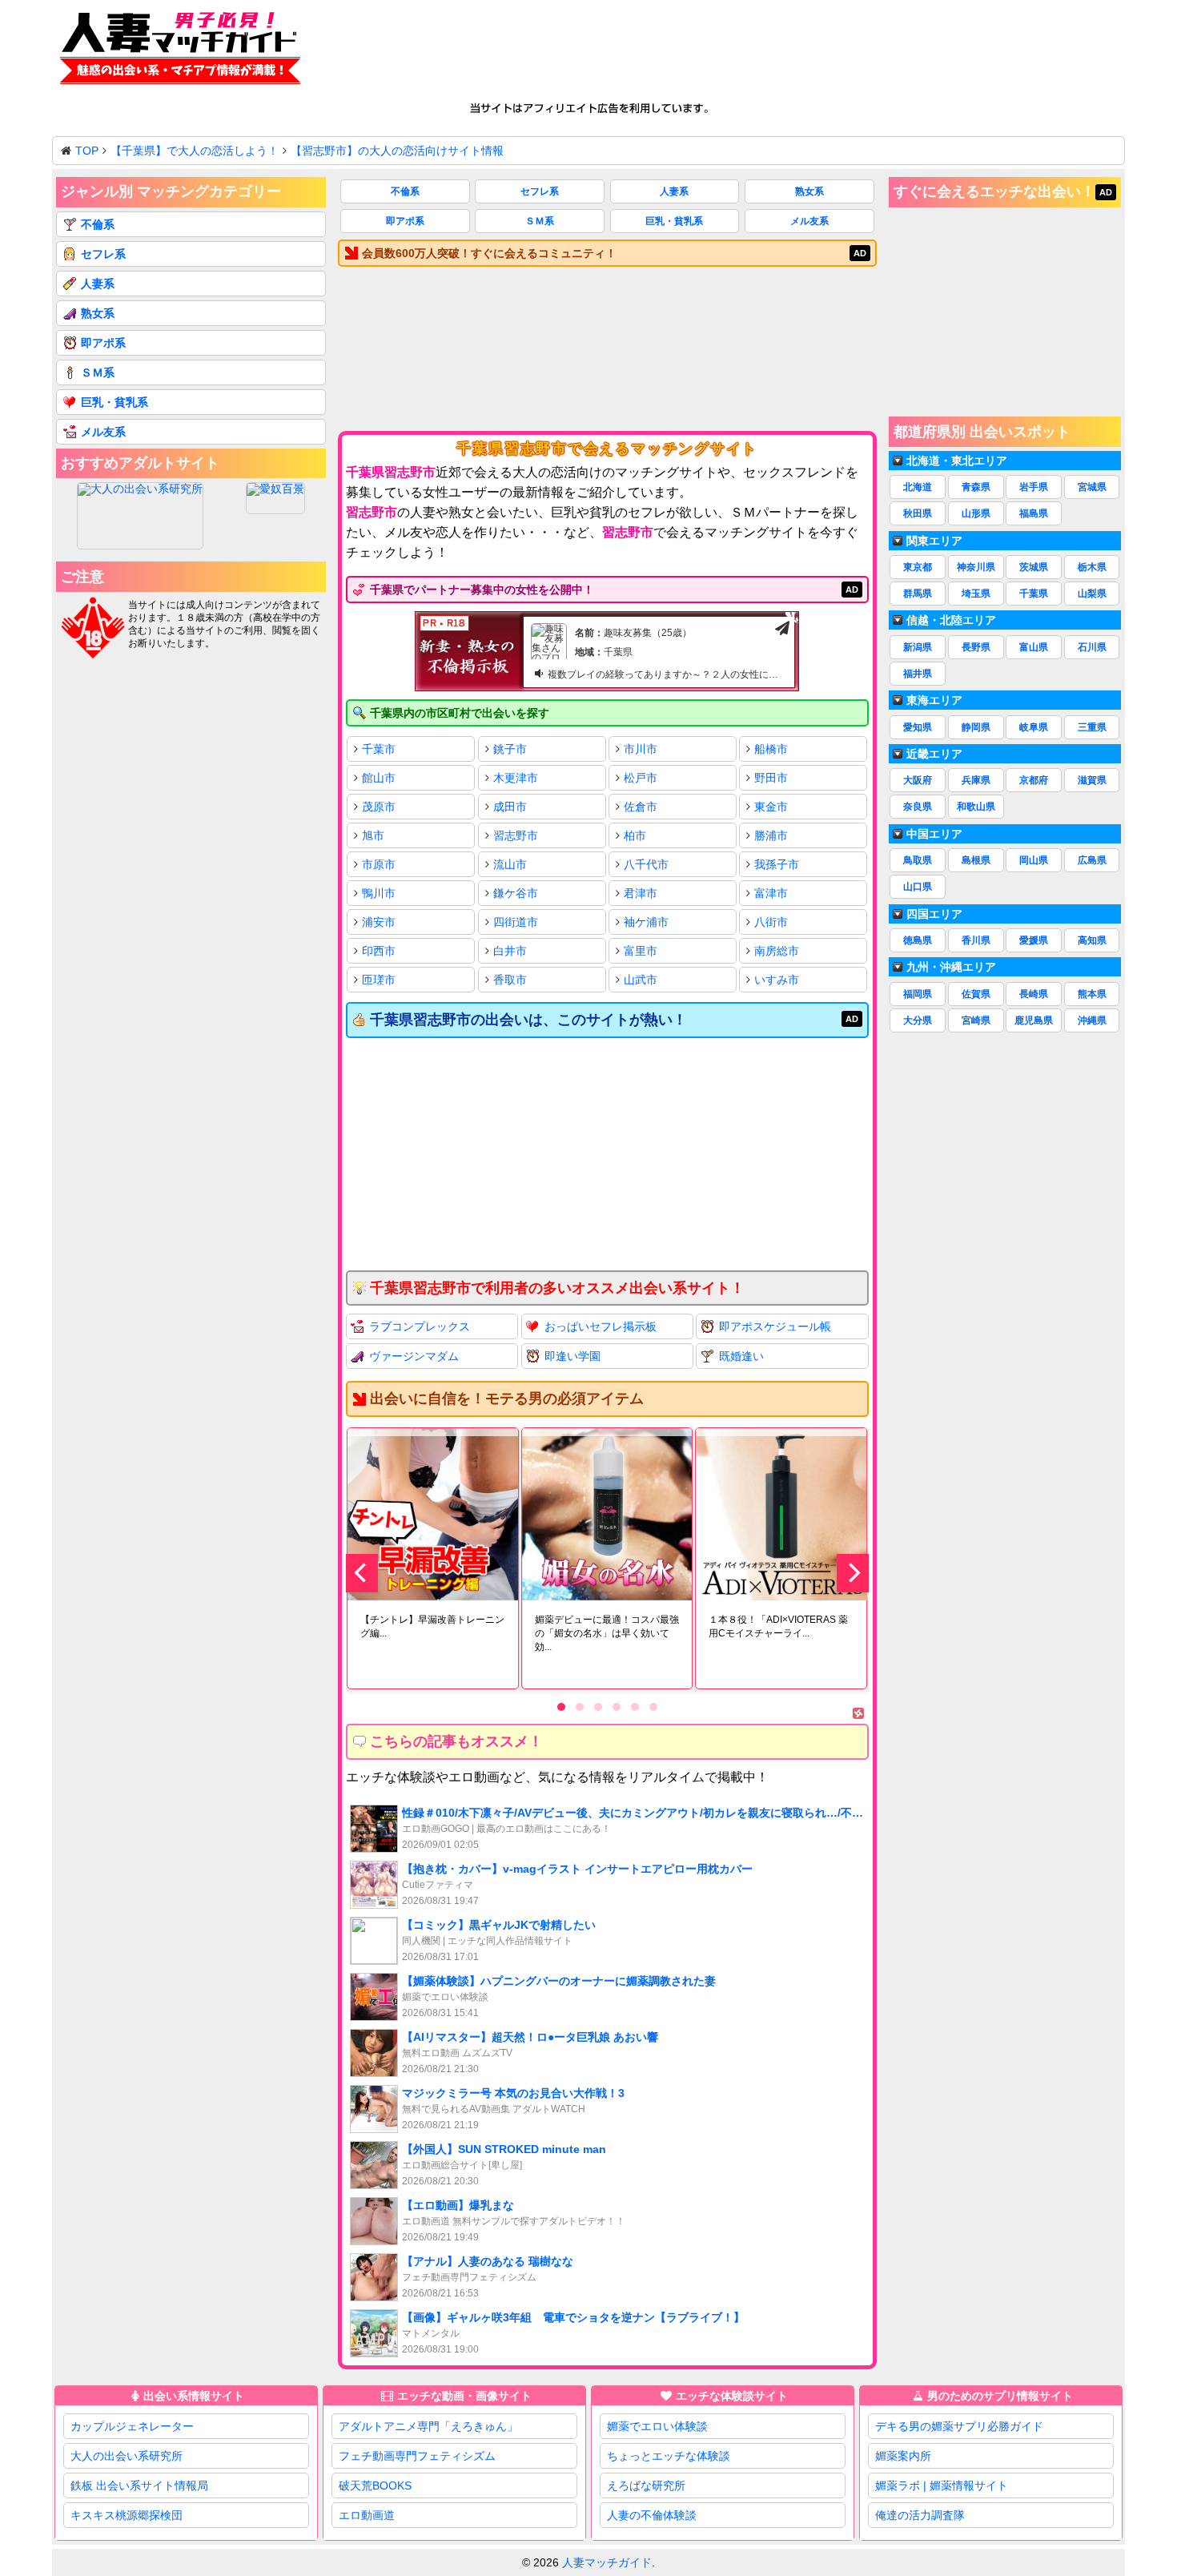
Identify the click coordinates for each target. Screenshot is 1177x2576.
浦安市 (379, 922)
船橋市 (771, 749)
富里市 (641, 951)
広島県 (1092, 860)
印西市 (379, 951)
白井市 (510, 951)
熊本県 (1092, 994)
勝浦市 (771, 835)
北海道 (918, 487)
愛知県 (918, 727)
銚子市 (510, 749)
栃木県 (1092, 567)
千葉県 (1034, 594)
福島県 (1034, 513)
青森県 (976, 487)
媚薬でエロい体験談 (657, 2426)
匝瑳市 (379, 980)
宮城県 (1092, 487)
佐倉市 (641, 807)
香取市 (510, 980)
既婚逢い (741, 1356)
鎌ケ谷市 (516, 893)
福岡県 (918, 994)
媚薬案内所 (903, 2456)
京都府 (1034, 780)
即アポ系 (405, 221)
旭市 (373, 835)
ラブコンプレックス (420, 1326)
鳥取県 (918, 860)
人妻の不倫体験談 (652, 2515)
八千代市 (646, 864)
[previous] (362, 1573)
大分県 (918, 1020)
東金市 (771, 807)
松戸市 (641, 778)
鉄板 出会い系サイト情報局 (139, 2485)
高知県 (1092, 940)
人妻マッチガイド (607, 2562)
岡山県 (1034, 860)
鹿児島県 (1034, 1020)
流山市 (510, 864)
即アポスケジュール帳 (775, 1326)
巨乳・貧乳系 (674, 221)
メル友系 (809, 221)
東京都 (918, 567)
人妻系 (674, 191)
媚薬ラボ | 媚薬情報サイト (942, 2485)
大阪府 (918, 780)
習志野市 (516, 835)
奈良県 (918, 807)
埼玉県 (976, 594)
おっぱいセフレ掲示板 (601, 1326)
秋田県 (918, 513)
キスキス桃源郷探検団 (127, 2515)
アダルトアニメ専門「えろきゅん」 (428, 2426)
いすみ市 (777, 980)
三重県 (1092, 727)
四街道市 (516, 922)
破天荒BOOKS (375, 2485)
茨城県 (1034, 567)
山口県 (918, 887)
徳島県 (918, 940)
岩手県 (1034, 487)
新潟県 (918, 647)
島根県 (976, 860)
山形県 (976, 513)
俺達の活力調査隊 (920, 2515)
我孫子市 (777, 864)
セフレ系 (540, 191)
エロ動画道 (367, 2515)
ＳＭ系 (540, 221)
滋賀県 (1092, 780)
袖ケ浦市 (646, 922)
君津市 (641, 893)
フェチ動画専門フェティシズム (417, 2456)
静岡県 (976, 727)
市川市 (641, 749)
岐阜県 (1034, 727)
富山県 (1034, 647)
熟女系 (809, 191)
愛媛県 (1034, 940)
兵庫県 (976, 780)
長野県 (976, 647)
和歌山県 (976, 807)
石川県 (1092, 647)
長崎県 (1034, 994)
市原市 (379, 864)
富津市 (771, 893)
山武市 (641, 980)
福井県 (918, 674)
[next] (853, 1573)
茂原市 (379, 807)
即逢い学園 (572, 1356)
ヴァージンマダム (414, 1356)
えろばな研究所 (646, 2485)
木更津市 (516, 778)
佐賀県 (976, 994)
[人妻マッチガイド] (180, 51)
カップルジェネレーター (132, 2426)
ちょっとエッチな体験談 (669, 2456)
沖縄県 (1092, 1020)
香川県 (976, 940)
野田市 (771, 778)
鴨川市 (379, 893)
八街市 (771, 922)
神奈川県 (976, 567)
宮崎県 (976, 1020)
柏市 (635, 835)
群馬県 (918, 594)
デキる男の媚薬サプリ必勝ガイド (959, 2426)
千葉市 (379, 749)
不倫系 (405, 191)
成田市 (510, 807)
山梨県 (1092, 594)
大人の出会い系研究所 (127, 2456)
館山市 (379, 778)
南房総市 (777, 951)
